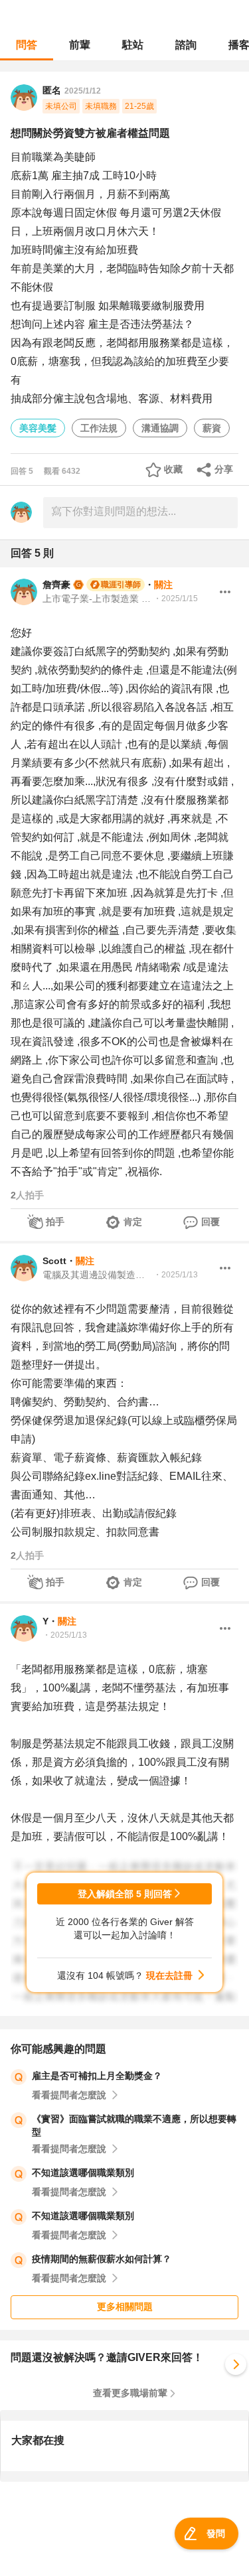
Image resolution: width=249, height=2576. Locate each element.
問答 (27, 45)
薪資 (212, 428)
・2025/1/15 (176, 599)
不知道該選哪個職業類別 (83, 2173)
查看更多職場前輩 (130, 2393)
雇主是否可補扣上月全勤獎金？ (97, 2076)
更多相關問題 (125, 2307)
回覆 (210, 1222)
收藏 (173, 469)
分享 (224, 469)
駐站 (133, 45)
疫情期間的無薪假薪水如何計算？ (102, 2259)
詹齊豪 (56, 585)
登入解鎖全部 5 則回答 (125, 1894)
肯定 (133, 1222)
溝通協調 (160, 428)
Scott (54, 1261)
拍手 (55, 1222)
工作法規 (99, 428)
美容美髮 (38, 428)
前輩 (80, 45)
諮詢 (186, 45)
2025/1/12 (83, 91)
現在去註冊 (169, 1975)
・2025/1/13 (176, 1275)
